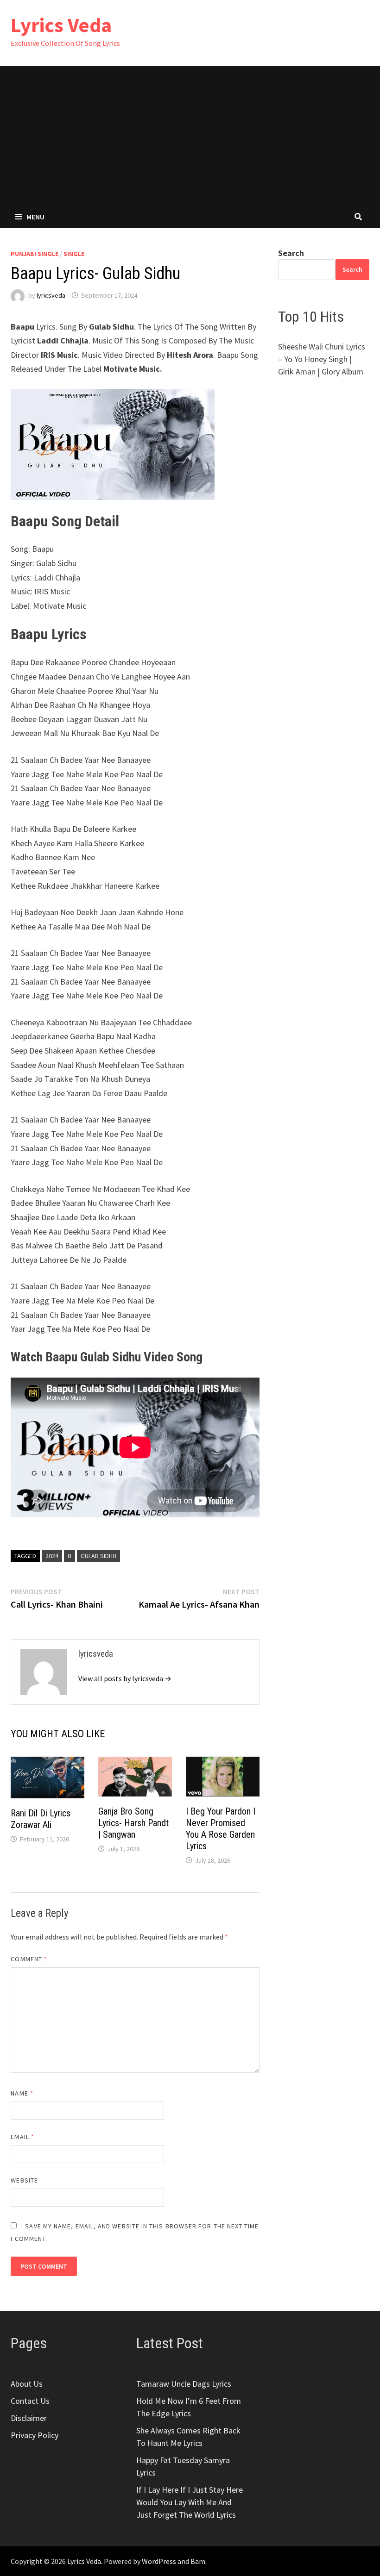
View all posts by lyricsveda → (125, 1678)
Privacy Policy (35, 2435)
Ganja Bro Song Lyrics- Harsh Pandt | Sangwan (133, 1823)
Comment (29, 1959)
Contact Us (30, 2401)
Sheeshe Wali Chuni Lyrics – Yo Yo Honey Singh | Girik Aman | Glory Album (322, 359)
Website (24, 2180)
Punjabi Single (35, 254)
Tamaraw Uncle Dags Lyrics (184, 2384)
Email (22, 2137)
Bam (198, 2561)
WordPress (159, 2561)
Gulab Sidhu (98, 1556)
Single (74, 254)
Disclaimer (29, 2418)
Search (291, 253)
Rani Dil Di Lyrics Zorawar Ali (41, 1819)
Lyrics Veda (61, 25)
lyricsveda (51, 295)
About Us (27, 2384)
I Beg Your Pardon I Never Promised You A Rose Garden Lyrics (221, 1829)
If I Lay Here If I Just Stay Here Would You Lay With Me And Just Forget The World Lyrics (190, 2502)
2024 (52, 1556)
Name (22, 2093)
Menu (35, 217)
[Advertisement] (190, 136)
